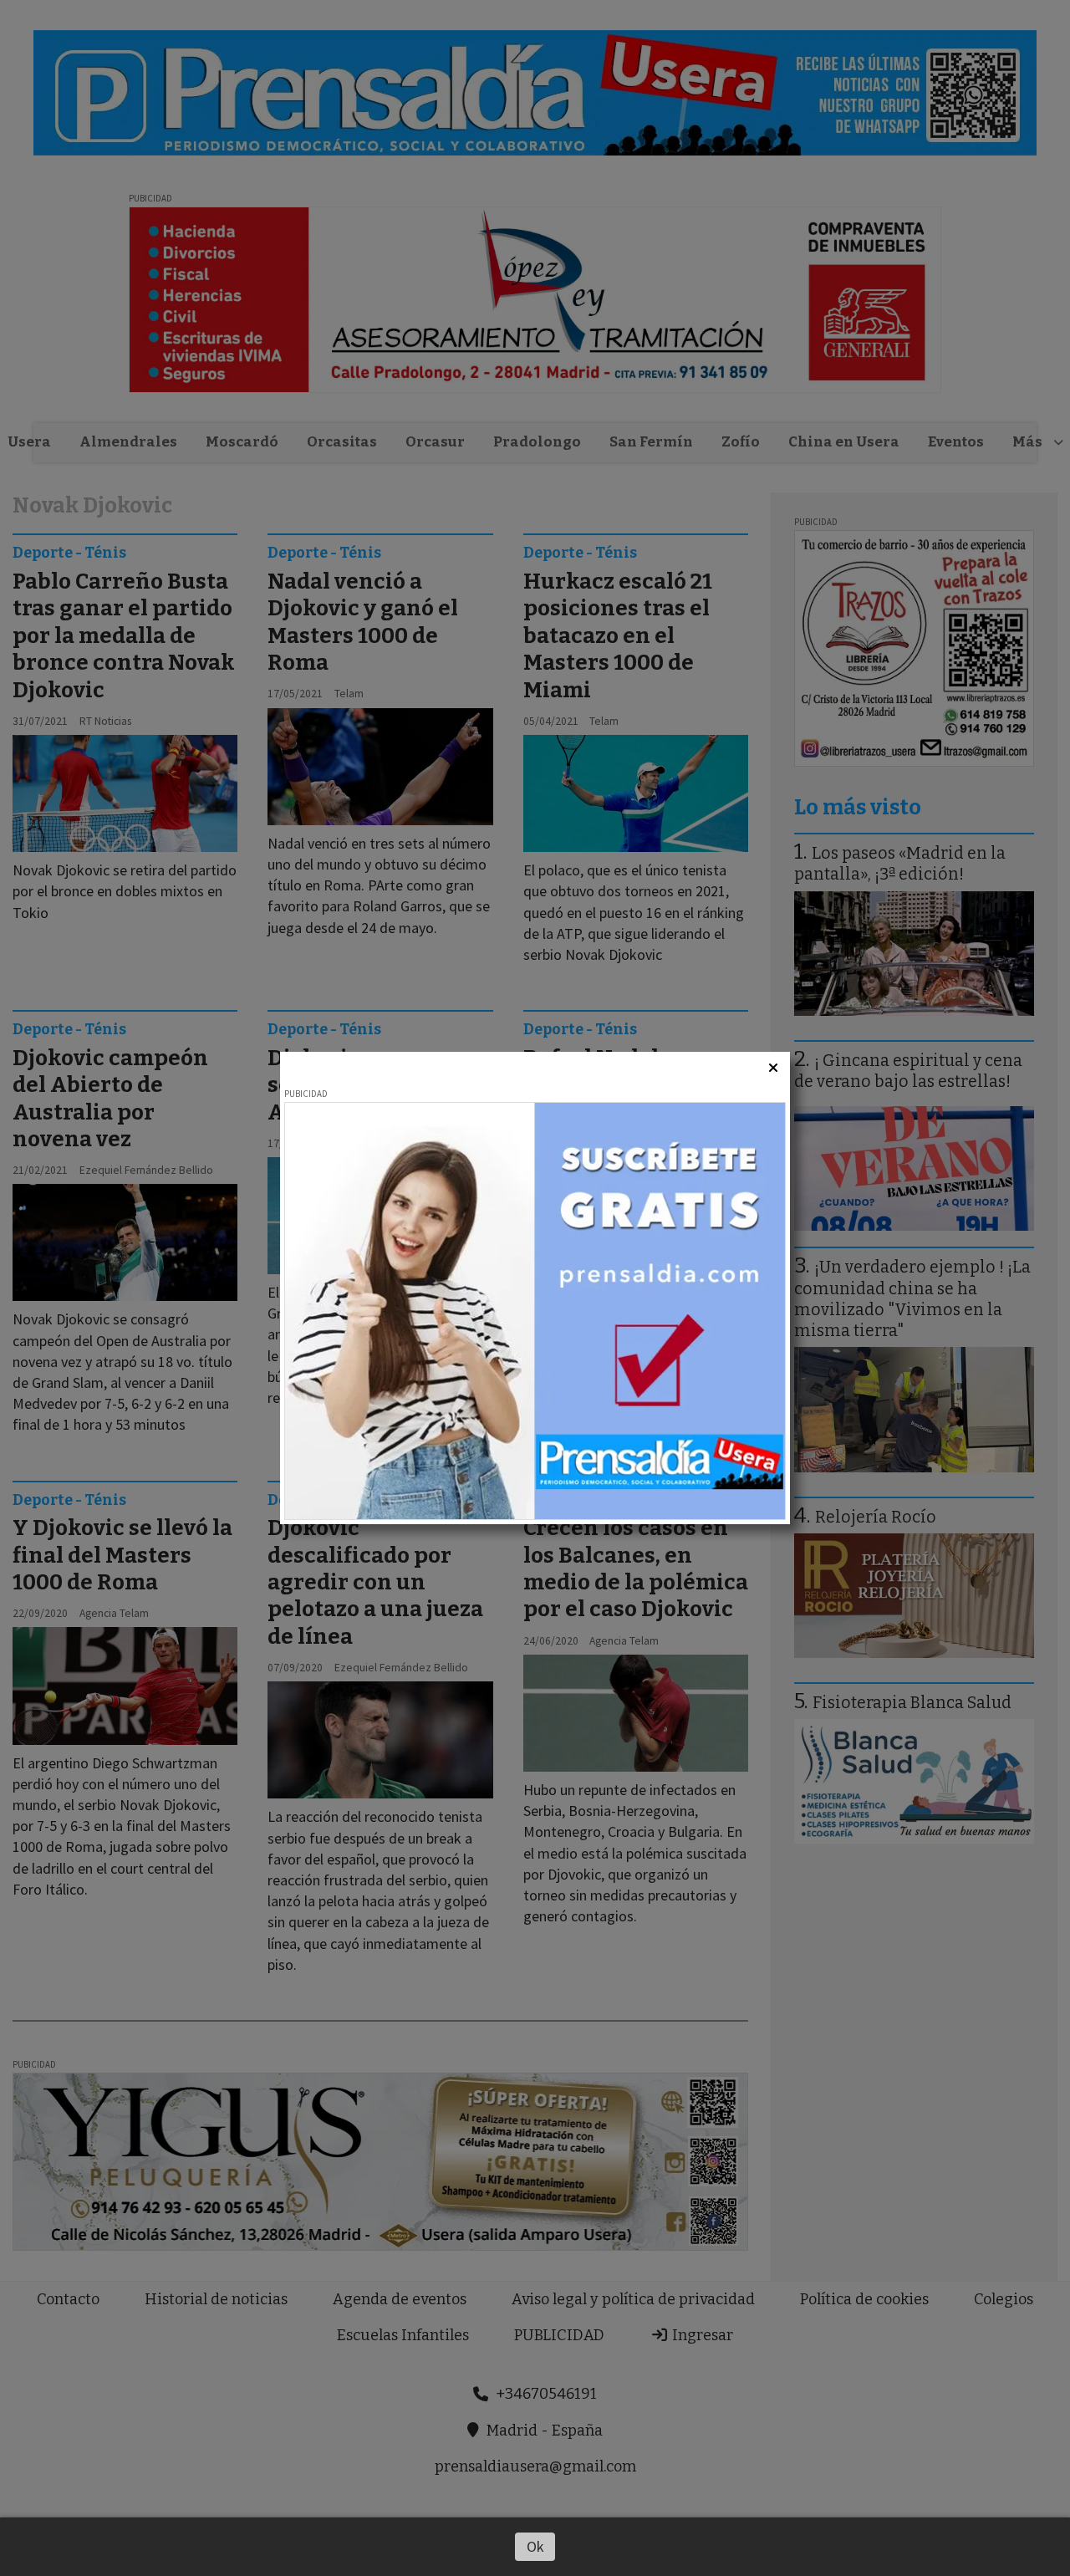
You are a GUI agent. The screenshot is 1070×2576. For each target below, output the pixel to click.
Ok (535, 2546)
